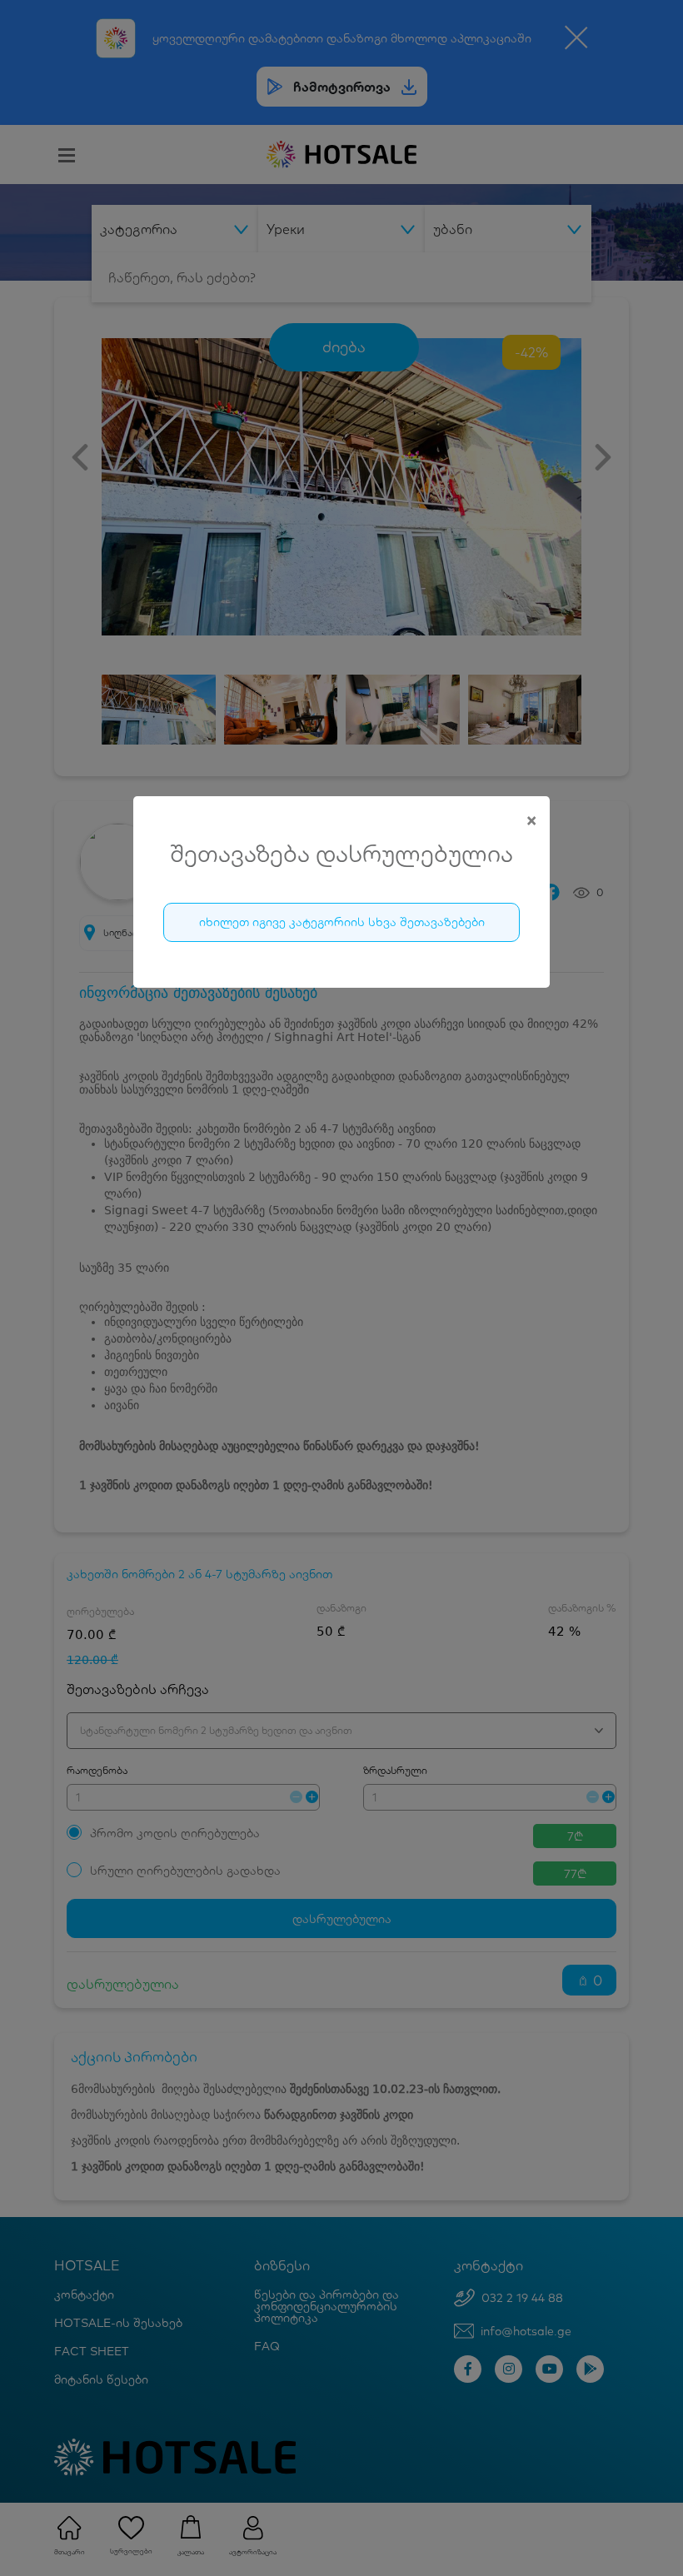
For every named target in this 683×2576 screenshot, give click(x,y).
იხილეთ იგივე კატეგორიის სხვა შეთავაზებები (342, 922)
